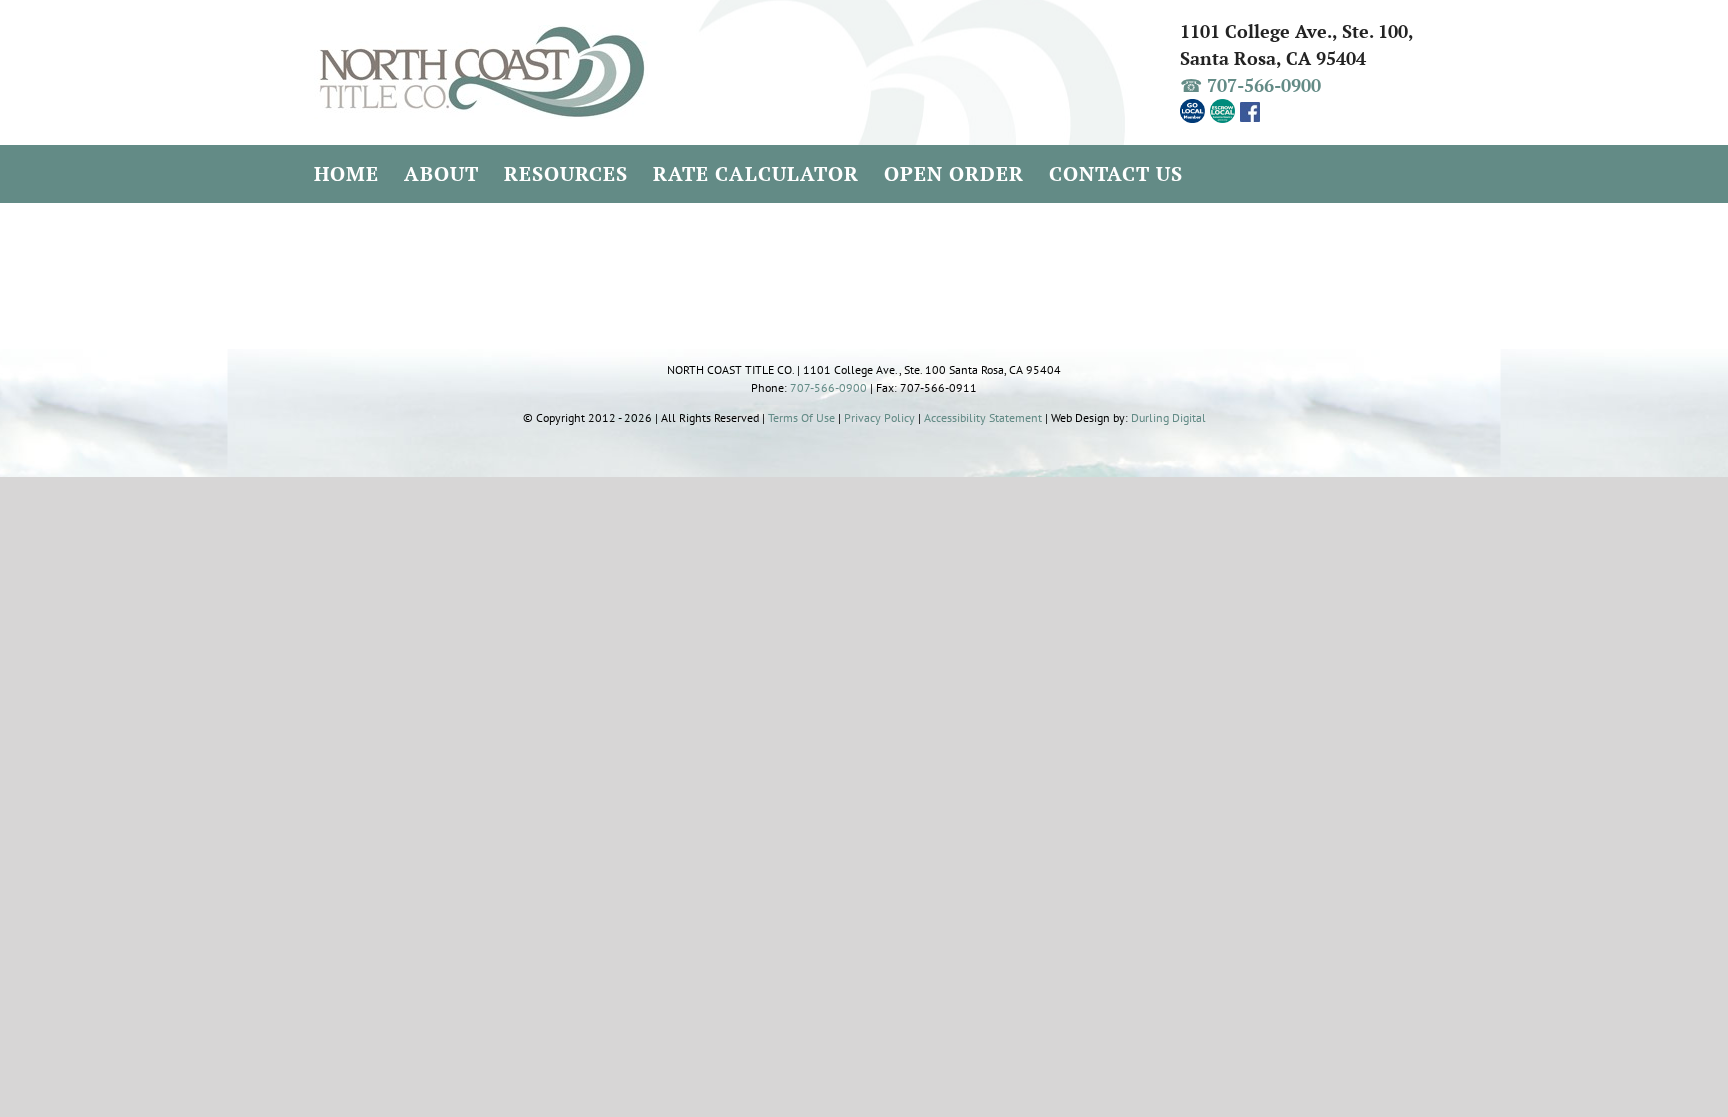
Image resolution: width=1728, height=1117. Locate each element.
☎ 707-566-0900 (1250, 85)
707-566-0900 (828, 387)
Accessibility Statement (983, 417)
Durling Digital (1168, 417)
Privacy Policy (879, 417)
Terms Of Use (801, 417)
